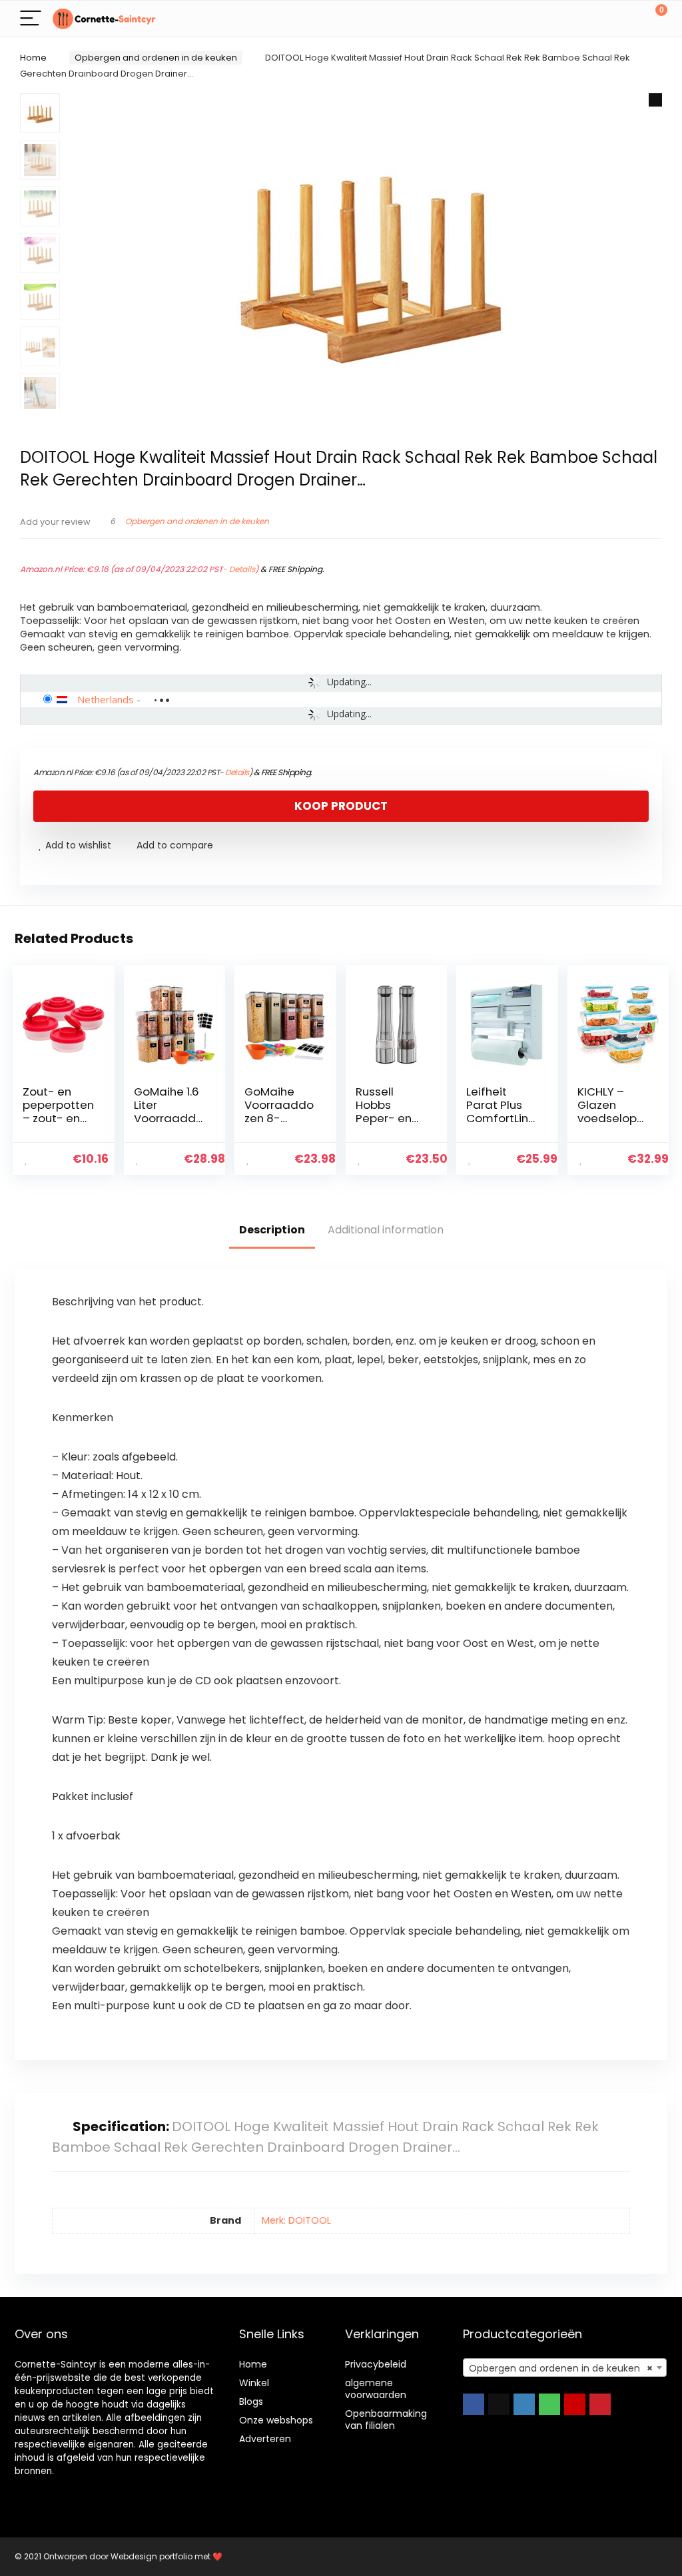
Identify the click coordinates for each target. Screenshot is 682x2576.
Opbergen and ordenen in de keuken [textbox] (561, 2368)
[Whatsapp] (549, 2404)
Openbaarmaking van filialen (386, 2419)
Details (242, 569)
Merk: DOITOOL (296, 2220)
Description (272, 1230)
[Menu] (31, 19)
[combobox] (565, 2368)
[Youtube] (575, 2404)
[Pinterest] (600, 2404)
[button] (655, 100)
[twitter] (499, 2404)
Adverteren (265, 2439)
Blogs (251, 2402)
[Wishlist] (626, 19)
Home (33, 58)
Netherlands (106, 699)
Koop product (341, 806)
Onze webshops (276, 2420)
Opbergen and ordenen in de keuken (156, 58)
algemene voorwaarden (376, 2389)
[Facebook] (474, 2404)
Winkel (254, 2383)
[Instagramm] (524, 2404)
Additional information (386, 1230)
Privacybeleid (376, 2364)
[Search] (597, 19)
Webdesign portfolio (152, 2556)
